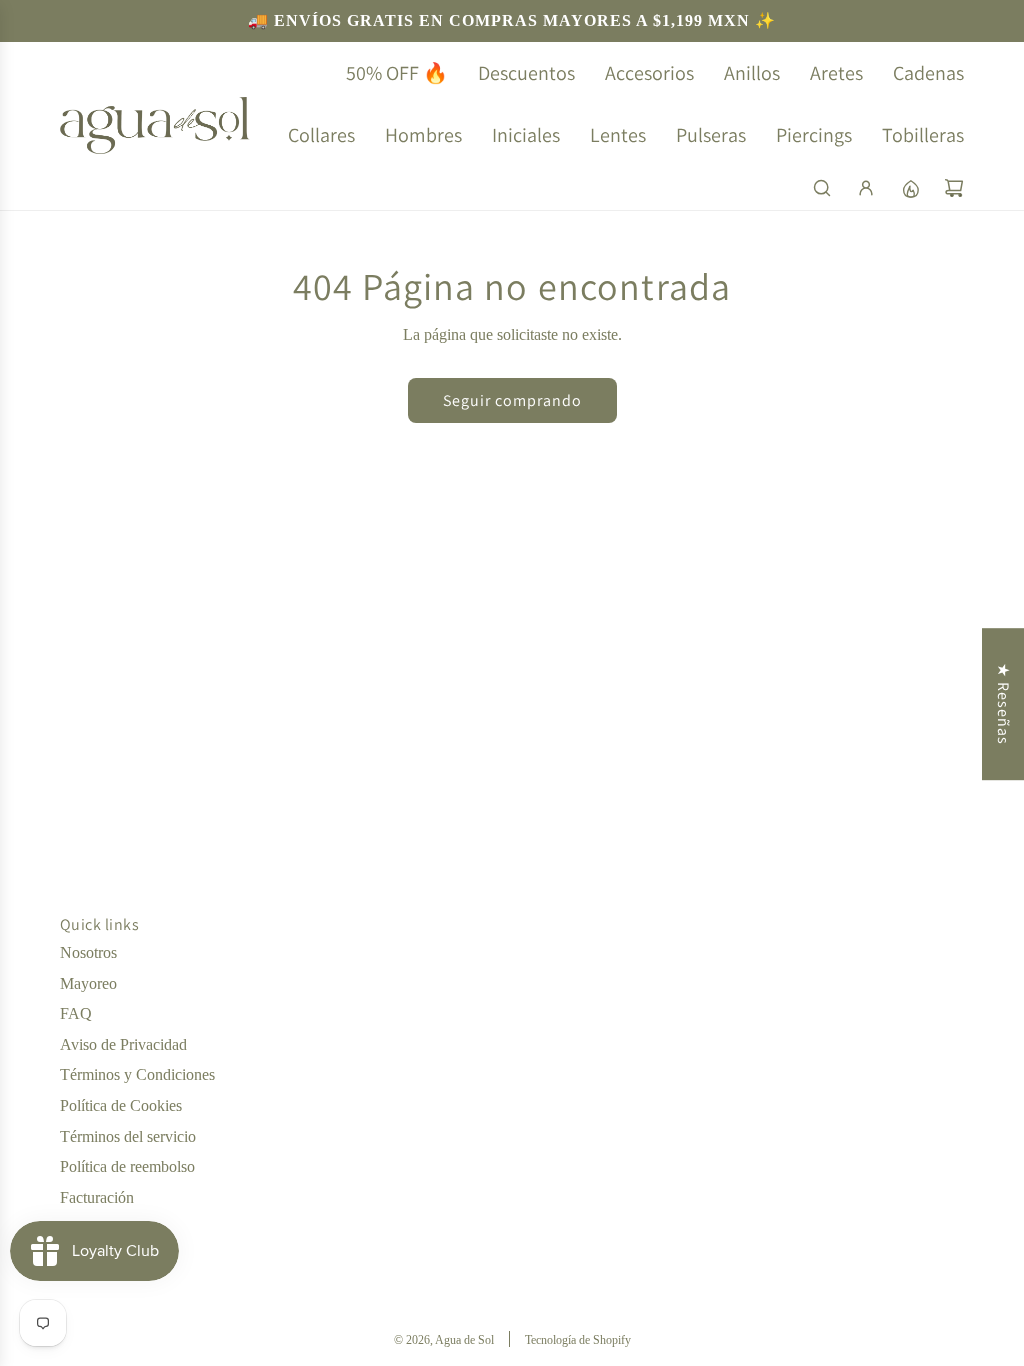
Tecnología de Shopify (578, 1340)
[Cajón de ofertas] (910, 188)
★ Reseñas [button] (1003, 704)
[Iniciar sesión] (866, 188)
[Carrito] (954, 188)
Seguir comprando (512, 400)
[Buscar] (822, 188)
